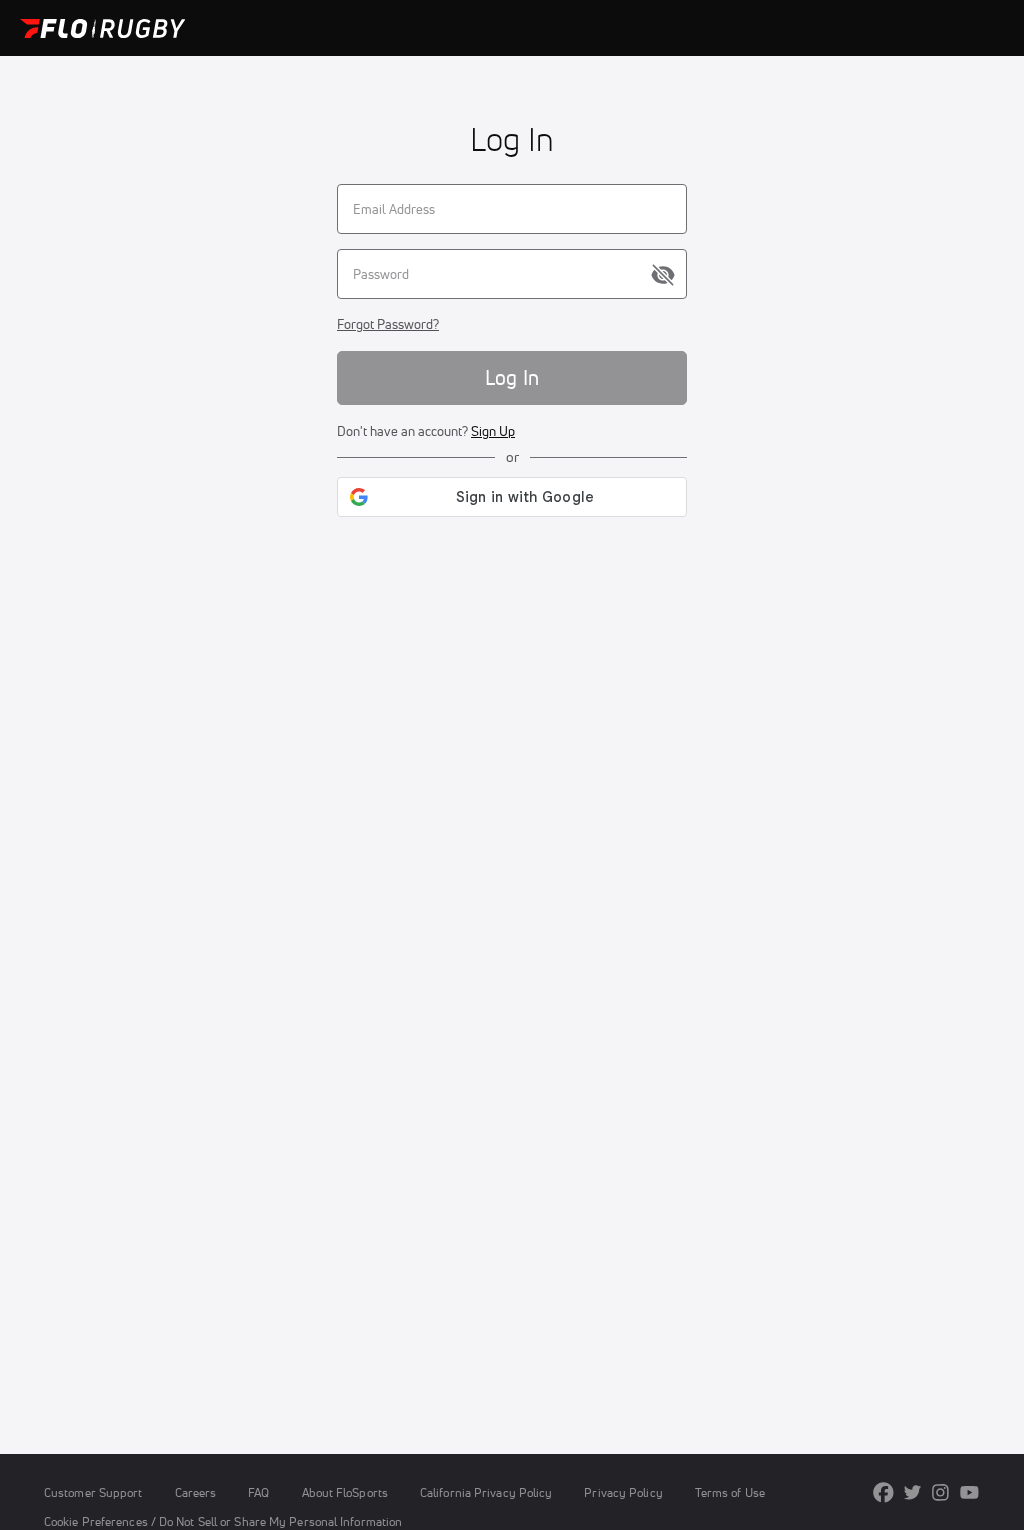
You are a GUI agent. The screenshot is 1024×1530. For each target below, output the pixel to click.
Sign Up (493, 431)
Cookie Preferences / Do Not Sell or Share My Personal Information (223, 1521)
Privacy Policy (623, 1492)
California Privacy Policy (486, 1492)
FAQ (258, 1492)
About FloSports (345, 1492)
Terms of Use (730, 1492)
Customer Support (93, 1492)
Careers (196, 1492)
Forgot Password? (388, 324)
